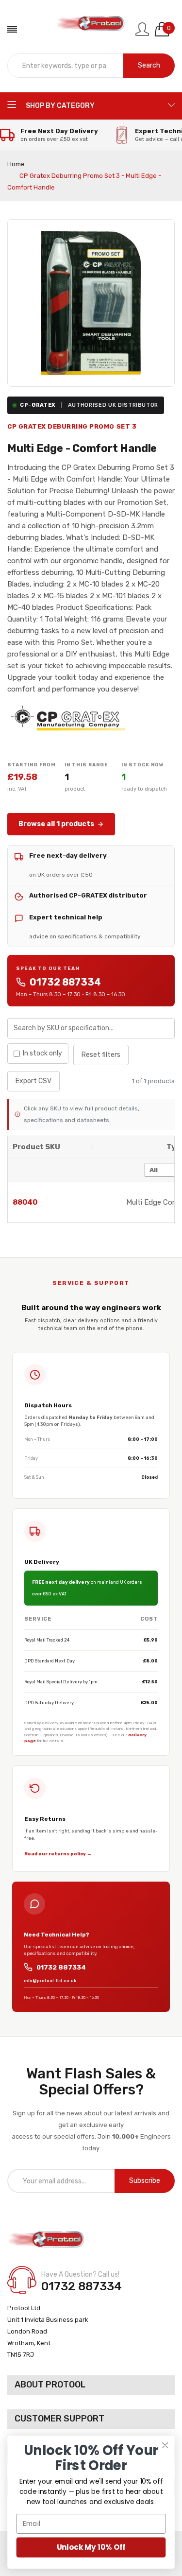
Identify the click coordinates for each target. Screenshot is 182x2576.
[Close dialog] (165, 2445)
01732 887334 (65, 982)
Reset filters (101, 1055)
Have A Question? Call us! (80, 2274)
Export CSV (33, 1081)
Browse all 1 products (56, 824)
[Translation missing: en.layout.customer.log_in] (142, 29)
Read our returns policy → (58, 1854)
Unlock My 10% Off (91, 2547)
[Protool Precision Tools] (91, 29)
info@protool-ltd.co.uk (50, 1981)
